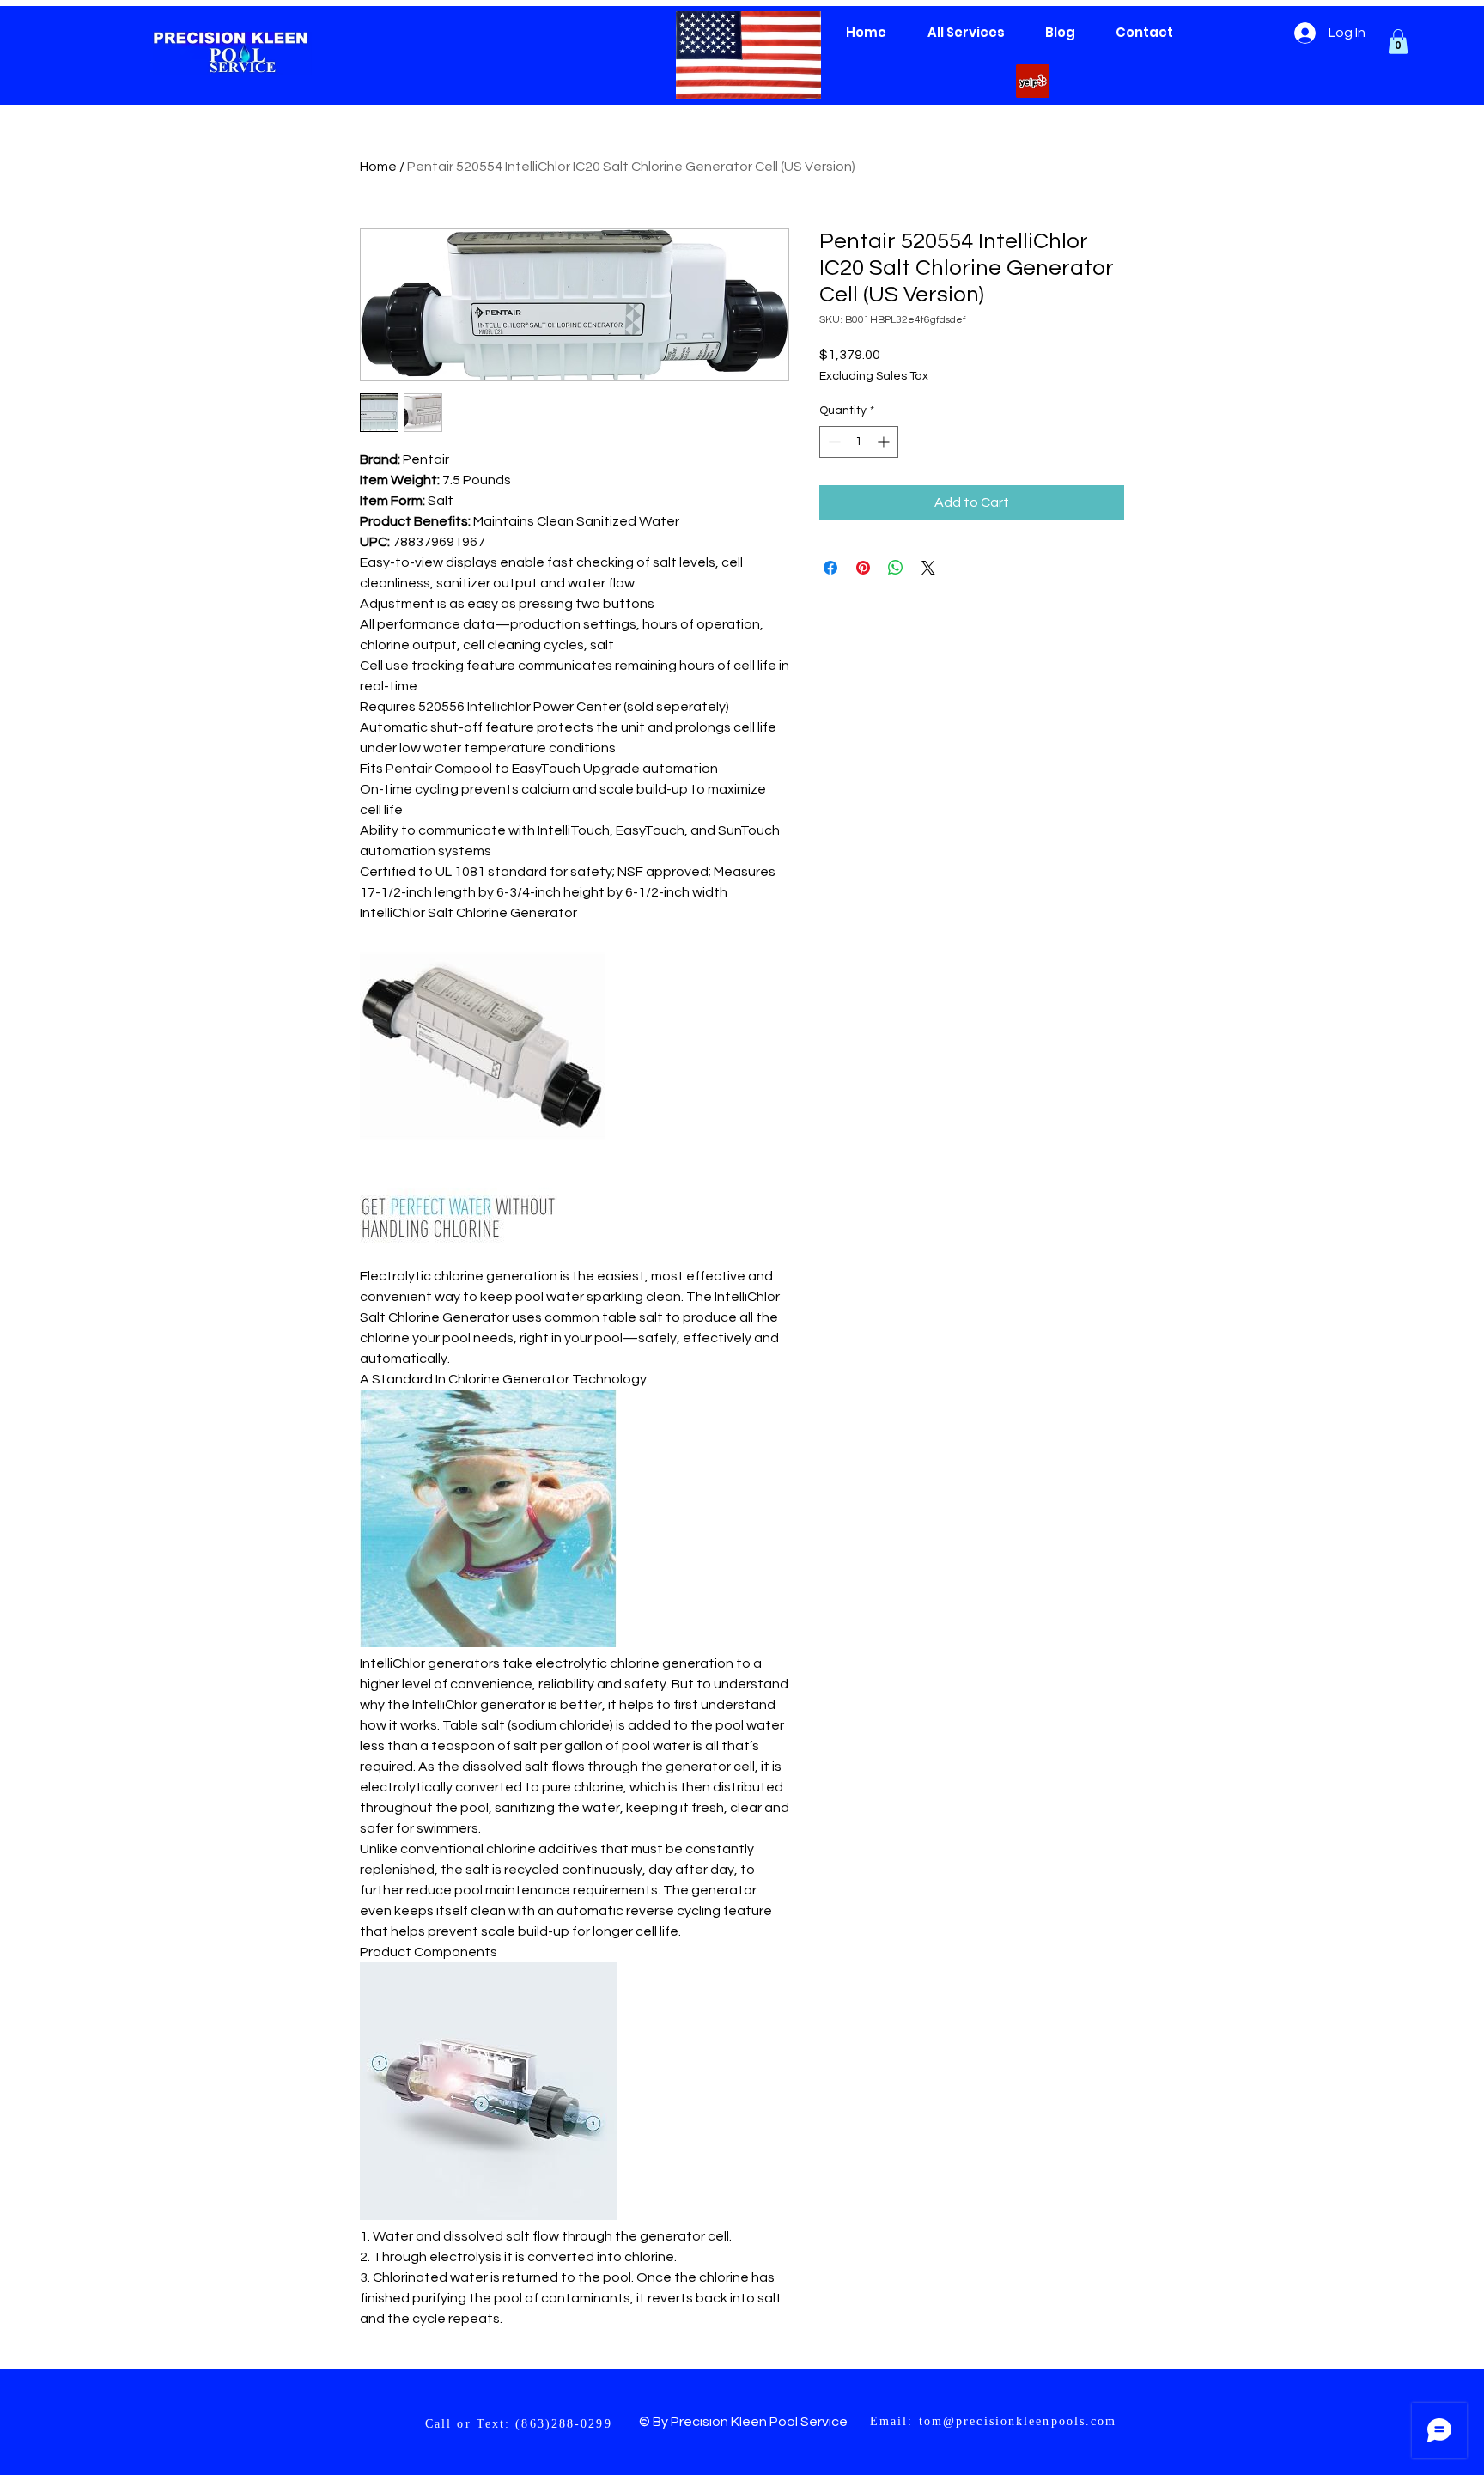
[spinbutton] (859, 442)
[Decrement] (833, 442)
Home (378, 167)
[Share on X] (928, 568)
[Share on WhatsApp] (896, 568)
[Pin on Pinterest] (863, 568)
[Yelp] (1033, 81)
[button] (1398, 42)
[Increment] (885, 442)
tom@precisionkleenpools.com (1018, 2421)
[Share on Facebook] (830, 568)
